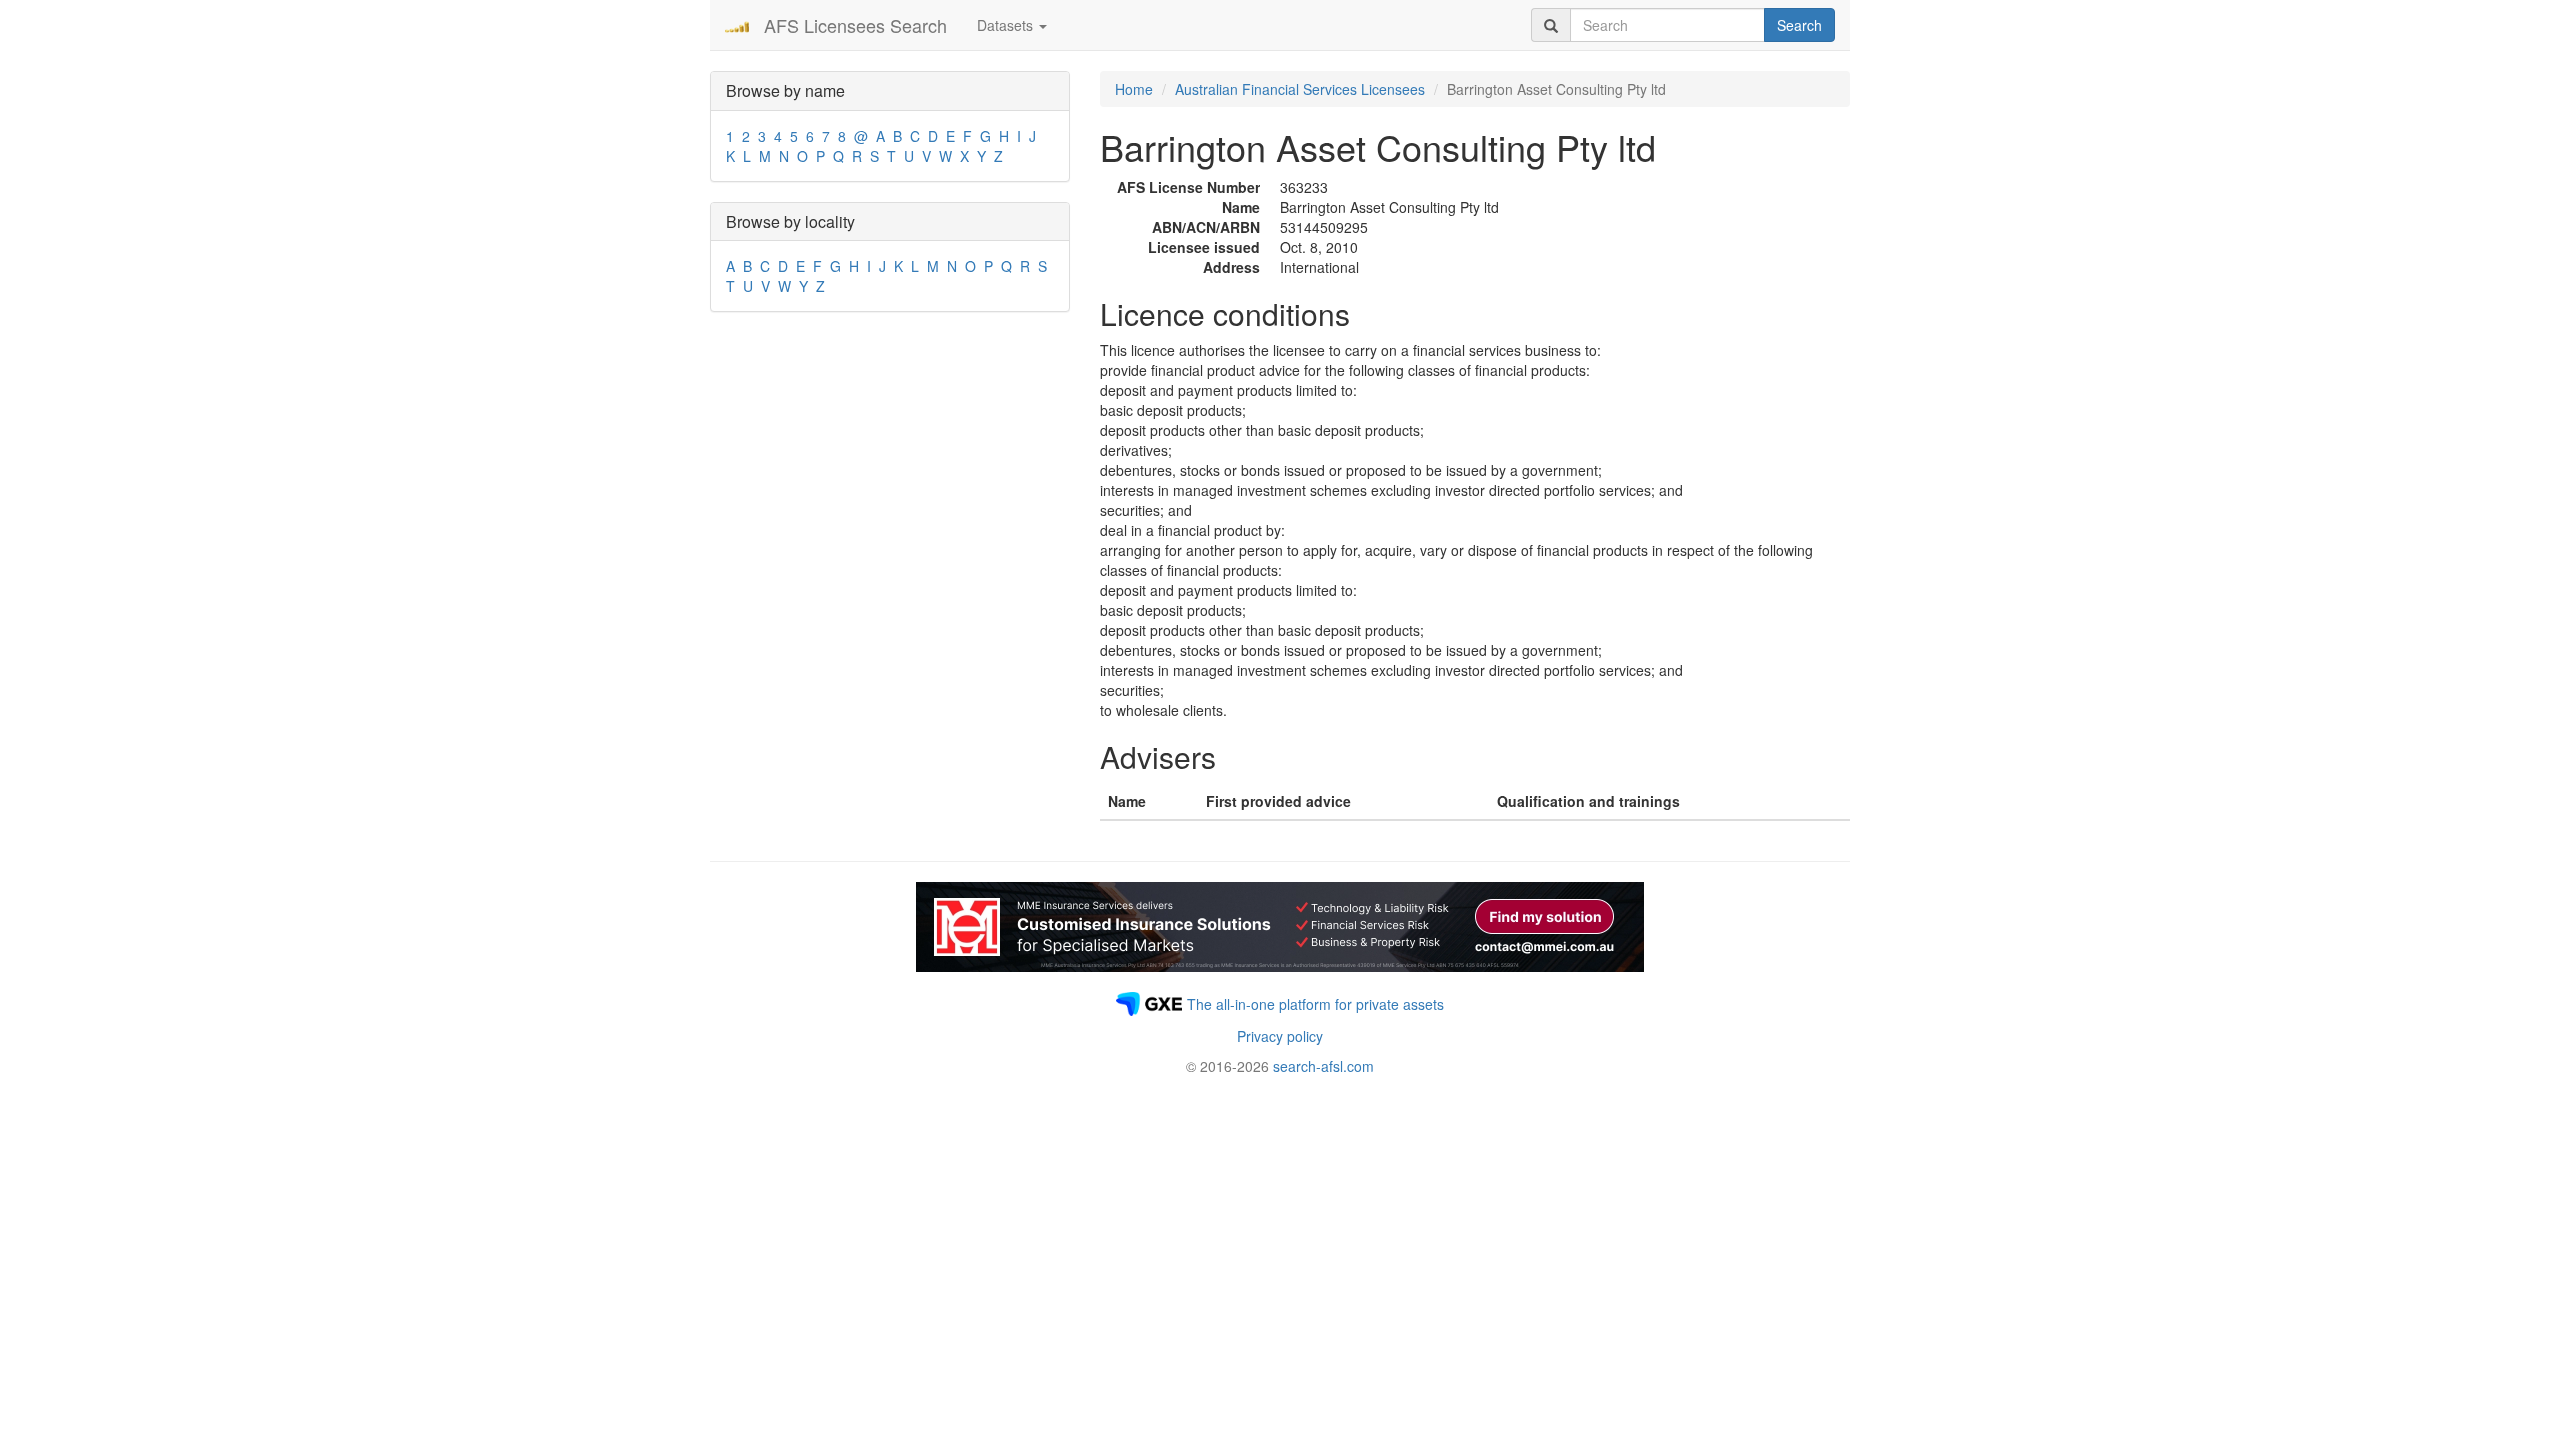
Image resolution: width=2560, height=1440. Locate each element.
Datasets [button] (1007, 25)
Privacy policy (1280, 1036)
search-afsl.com (1323, 1066)
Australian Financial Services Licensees (1300, 89)
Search (1799, 25)
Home (1134, 89)
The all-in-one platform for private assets (1315, 1004)
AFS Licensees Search (855, 25)
